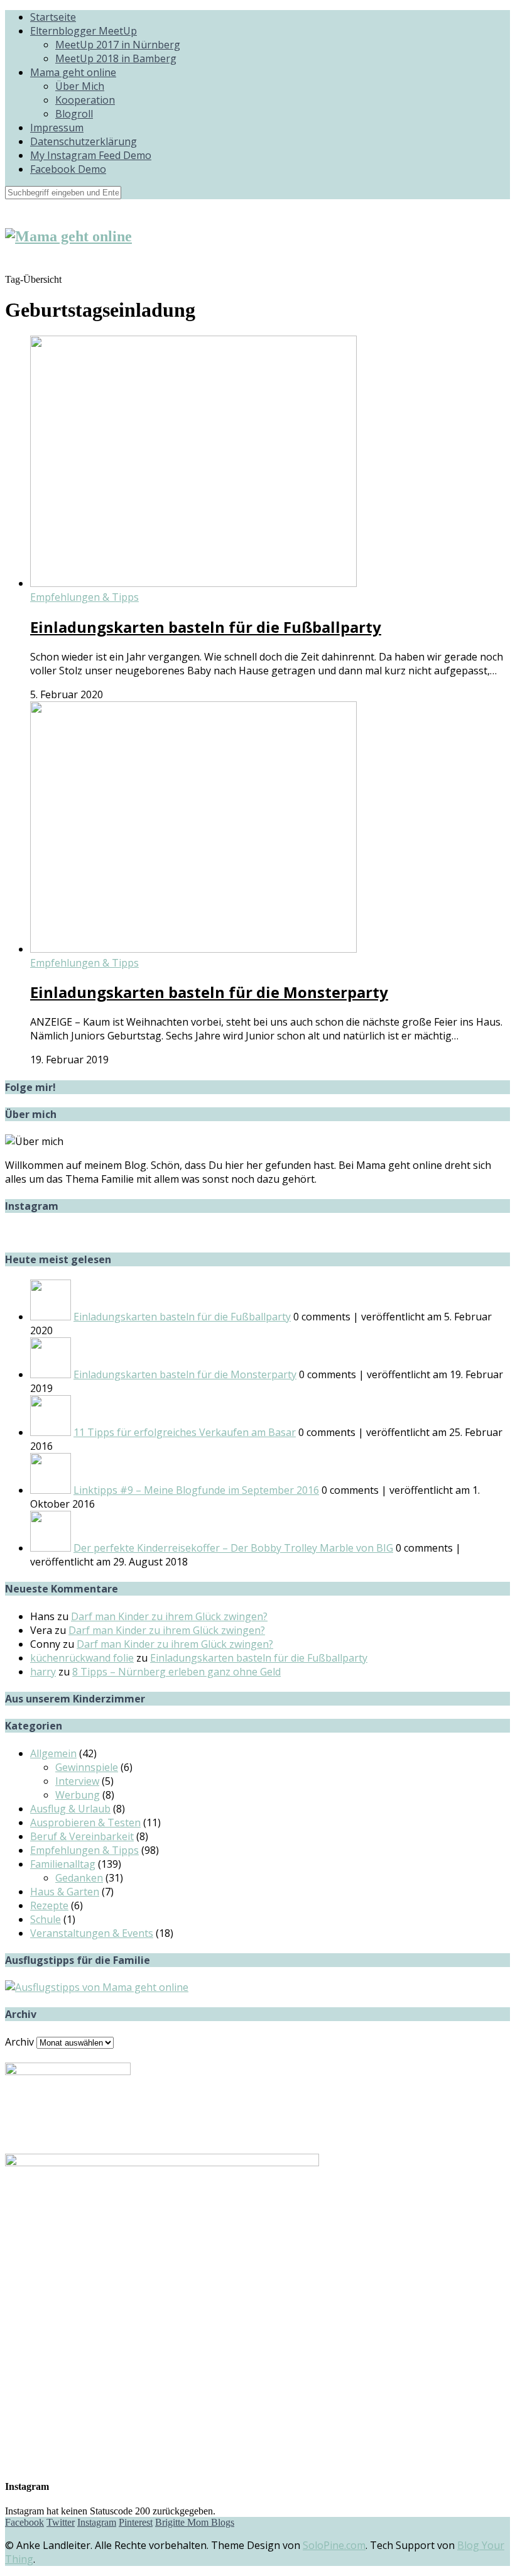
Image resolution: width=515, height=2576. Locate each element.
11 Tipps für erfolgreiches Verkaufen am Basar (185, 1432)
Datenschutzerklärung (84, 141)
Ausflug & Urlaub (70, 1809)
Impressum (57, 128)
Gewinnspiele (87, 1767)
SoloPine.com (334, 2545)
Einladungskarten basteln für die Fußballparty (206, 627)
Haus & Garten (65, 1892)
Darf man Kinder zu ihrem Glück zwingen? (169, 1616)
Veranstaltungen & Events (92, 1933)
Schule (46, 1919)
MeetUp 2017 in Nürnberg (118, 45)
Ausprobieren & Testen (85, 1822)
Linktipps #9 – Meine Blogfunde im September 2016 (196, 1490)
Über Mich (80, 86)
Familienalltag (63, 1864)
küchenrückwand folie (82, 1658)
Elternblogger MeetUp (84, 31)
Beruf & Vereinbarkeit (82, 1836)
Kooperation (85, 100)
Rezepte (49, 1905)
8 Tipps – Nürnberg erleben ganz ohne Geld (176, 1672)
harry (43, 1672)
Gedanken (79, 1878)
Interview (77, 1781)
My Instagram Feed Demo (91, 155)
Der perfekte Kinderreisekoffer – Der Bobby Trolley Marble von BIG (233, 1548)
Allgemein (53, 1753)
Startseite (53, 17)
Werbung (78, 1795)
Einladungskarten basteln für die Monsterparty (209, 992)
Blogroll (74, 114)
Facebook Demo (68, 169)
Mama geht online (73, 72)
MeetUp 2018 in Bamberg (116, 58)
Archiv (19, 2042)
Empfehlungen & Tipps (84, 597)
